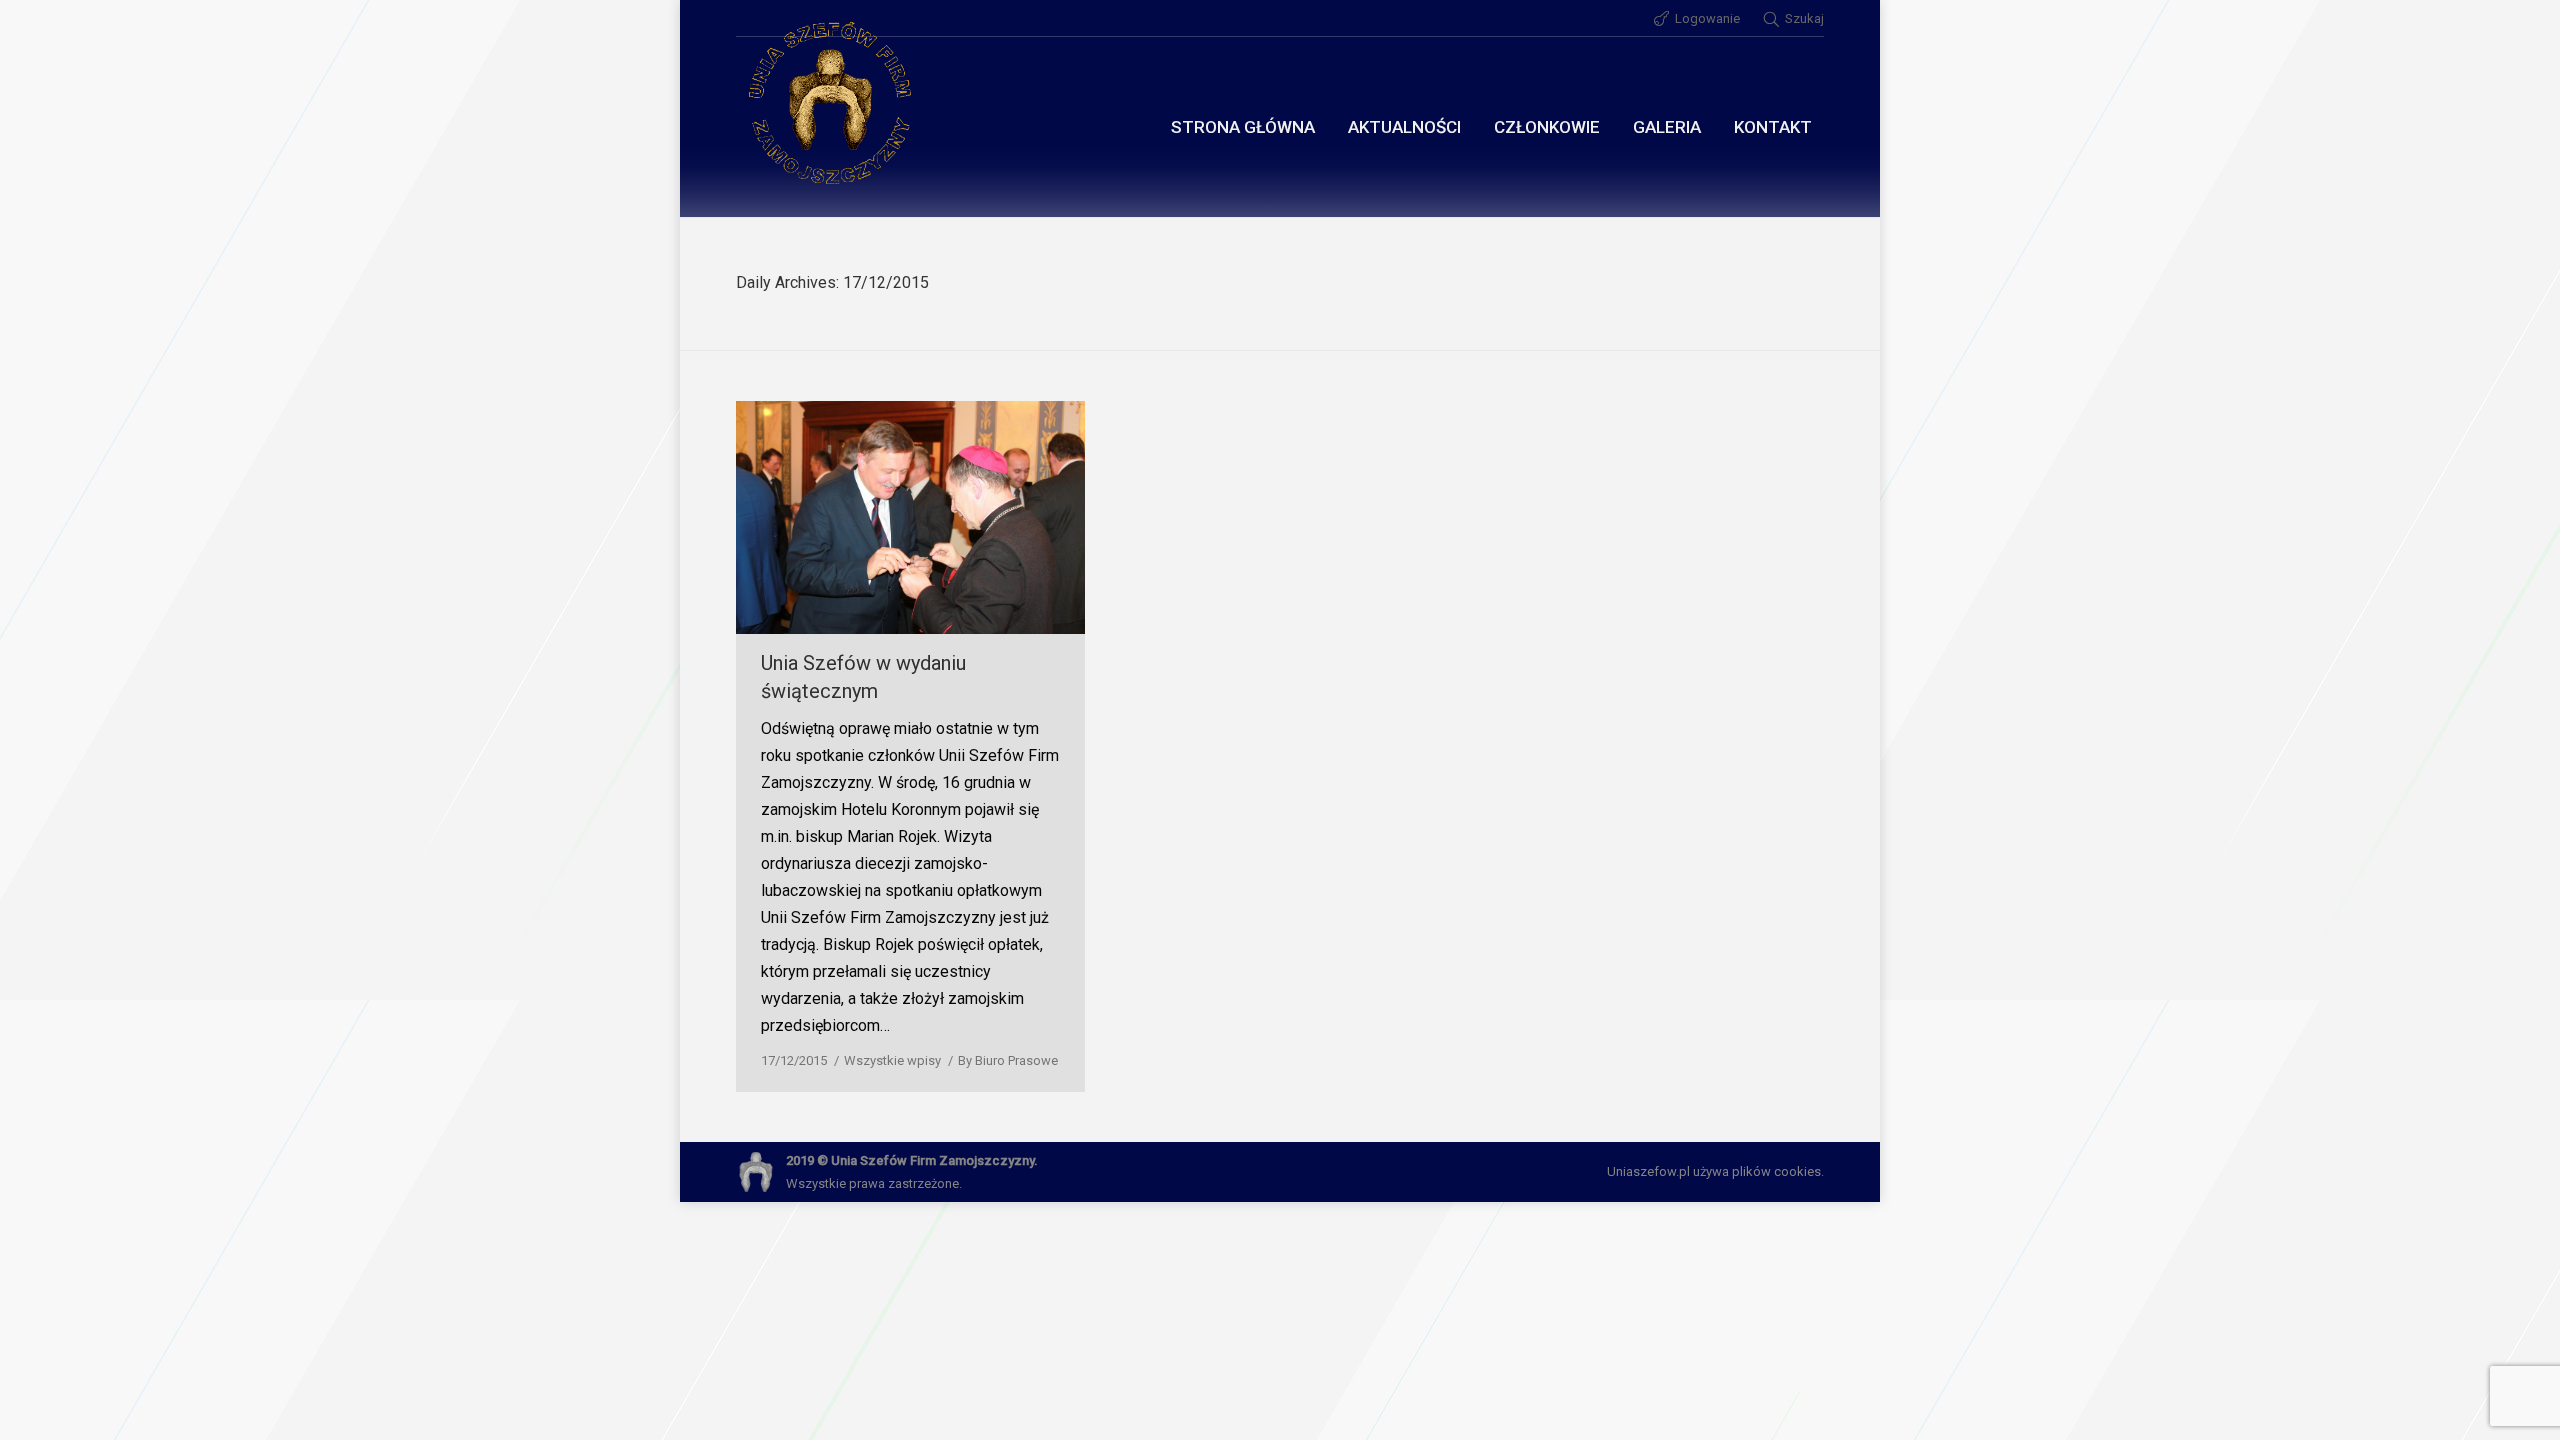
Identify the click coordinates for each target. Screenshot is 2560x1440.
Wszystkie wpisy (892, 1060)
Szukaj (1804, 18)
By (1008, 1060)
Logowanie (1707, 18)
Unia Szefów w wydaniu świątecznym (863, 677)
